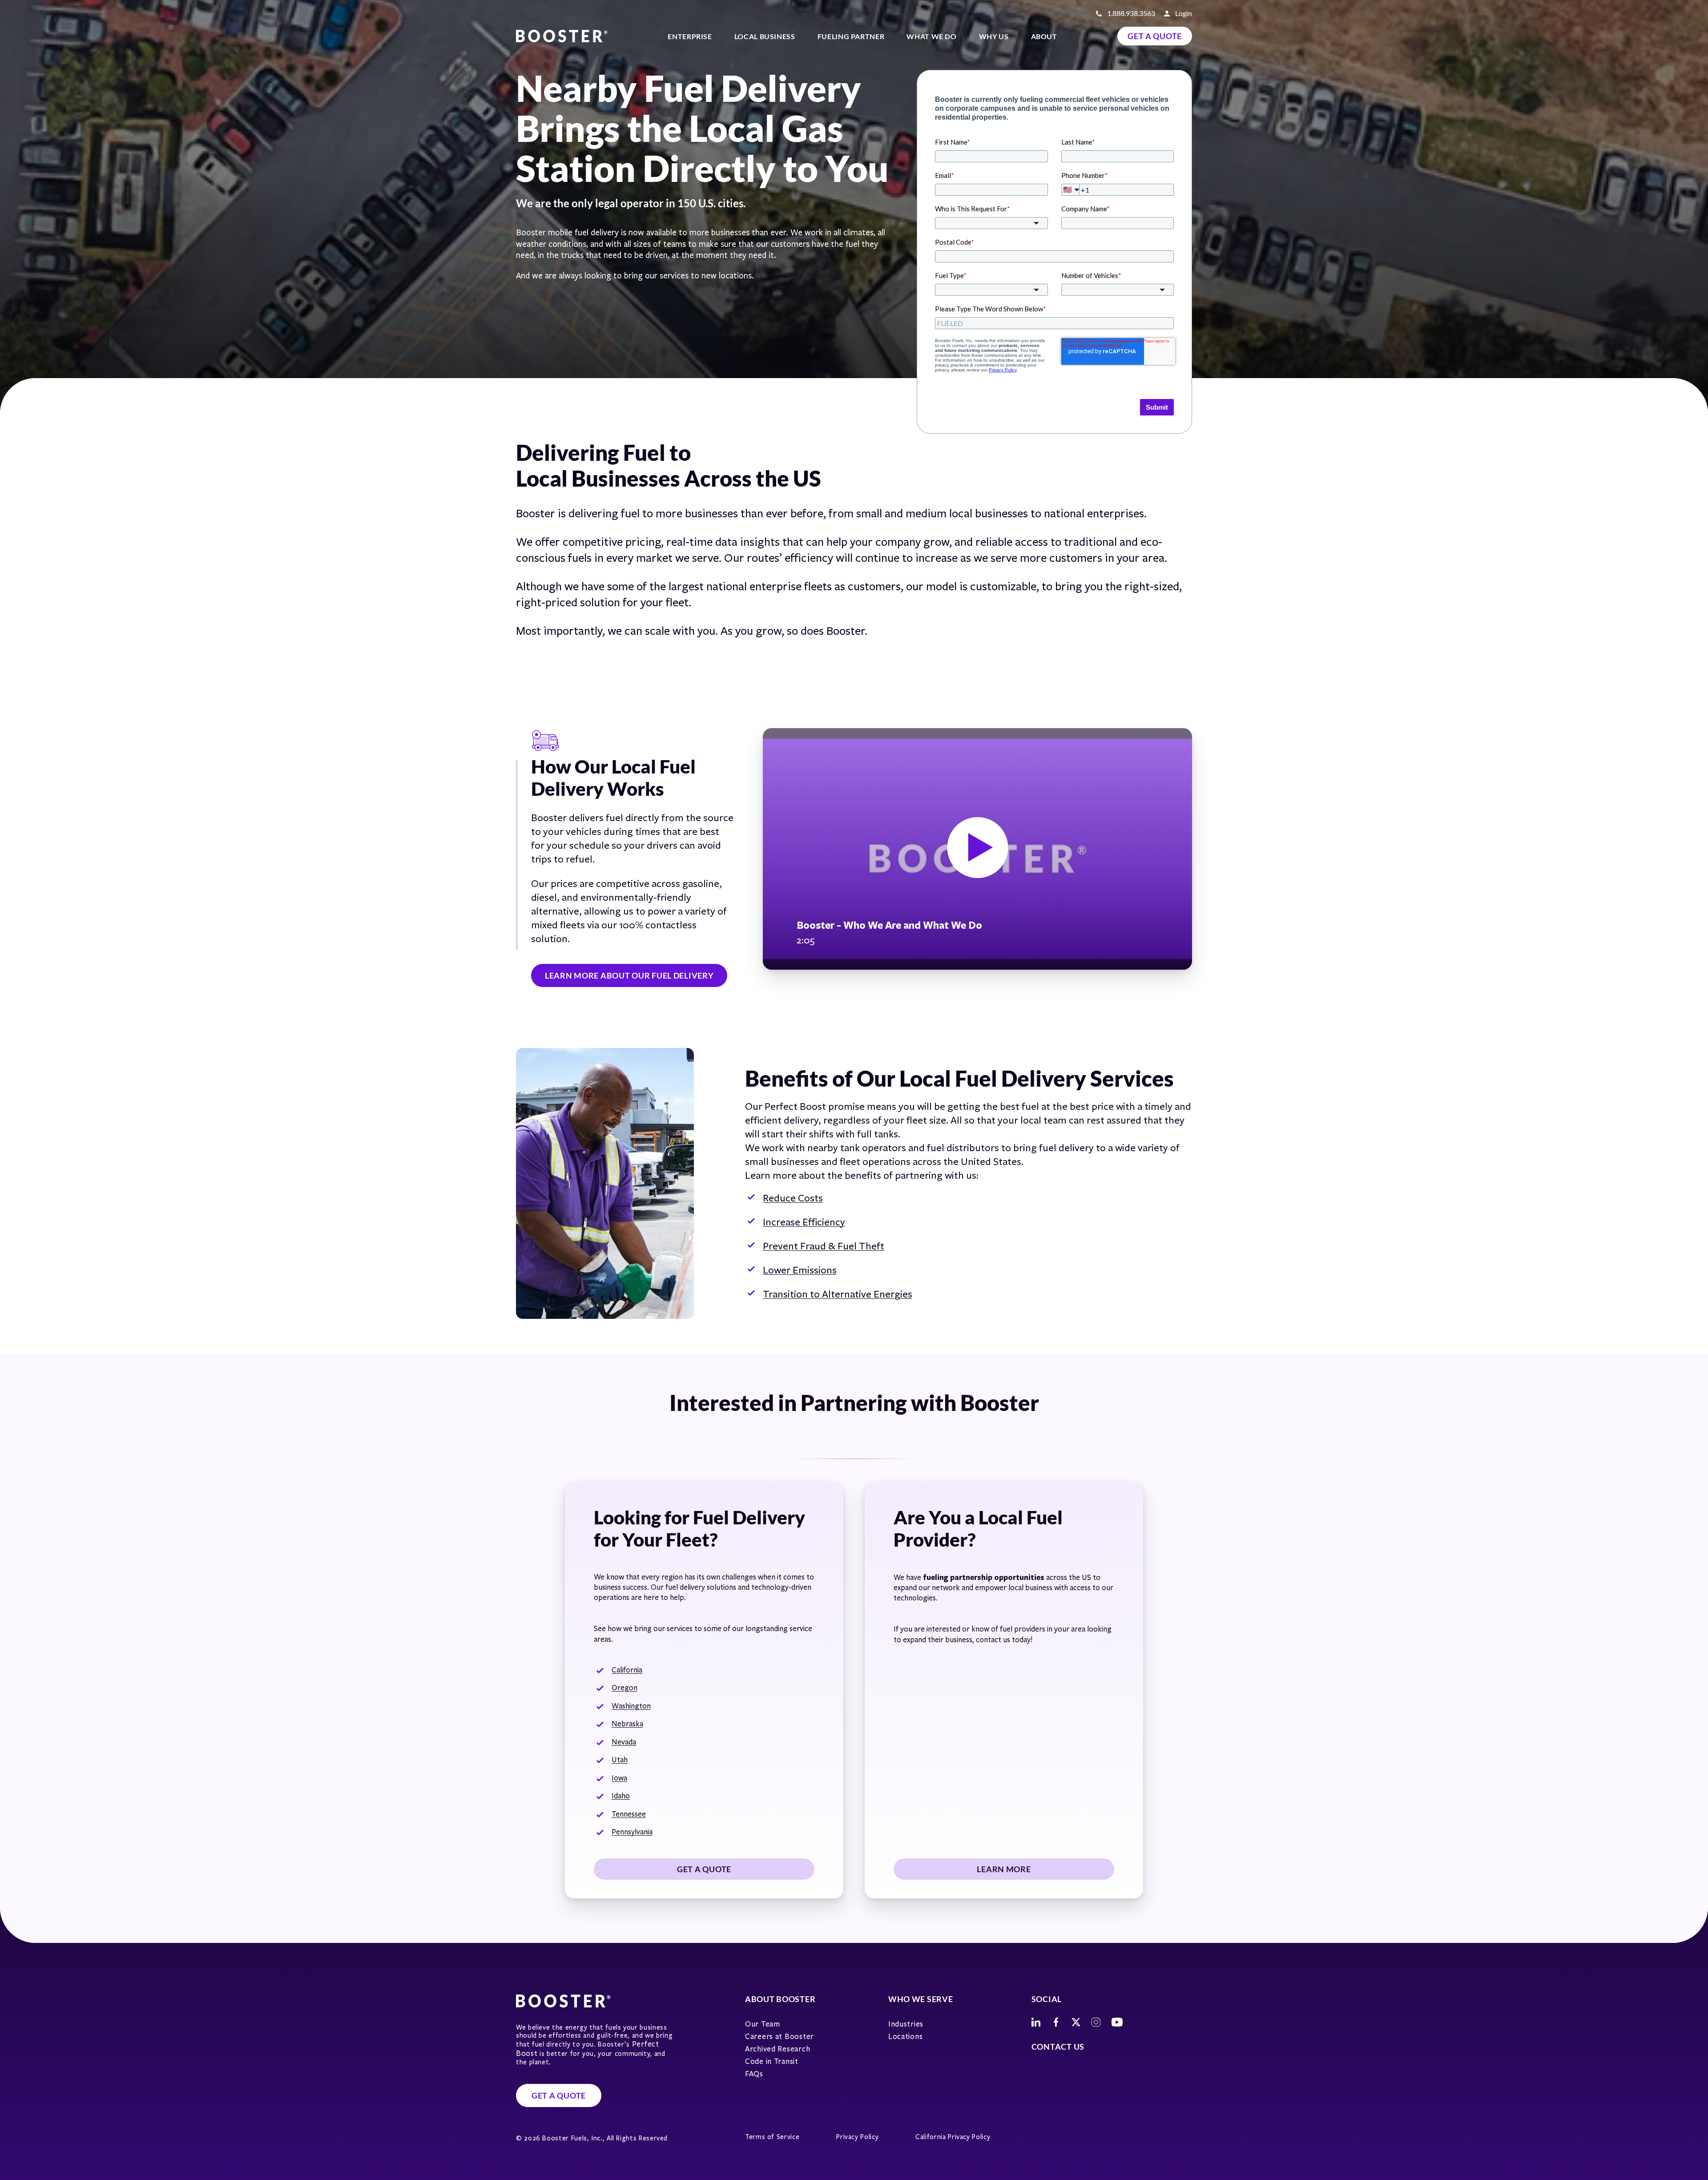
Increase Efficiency (804, 1222)
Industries (906, 2024)
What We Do (931, 36)
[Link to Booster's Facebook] (1056, 2022)
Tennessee (629, 1814)
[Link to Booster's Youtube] (1117, 2022)
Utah (620, 1760)
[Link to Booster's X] (1076, 2022)
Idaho (621, 1796)
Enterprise (690, 36)
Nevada (624, 1742)
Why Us (994, 36)
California (627, 1670)
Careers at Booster (779, 2037)
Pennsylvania (632, 1832)
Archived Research (777, 2049)
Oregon (624, 1688)
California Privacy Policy (953, 2137)
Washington (631, 1706)
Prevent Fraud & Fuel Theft (824, 1246)
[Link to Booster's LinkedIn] (1036, 2022)
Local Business (765, 36)
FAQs (754, 2074)
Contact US (1058, 2047)
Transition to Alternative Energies (838, 1294)
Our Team (763, 2024)
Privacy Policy (857, 2137)
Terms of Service (772, 2137)
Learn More (1004, 1869)
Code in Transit (772, 2061)
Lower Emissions (800, 1270)
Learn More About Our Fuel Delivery (629, 975)
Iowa (619, 1778)
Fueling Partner (851, 36)
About (1044, 36)
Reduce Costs (793, 1198)
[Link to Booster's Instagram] (1096, 2022)
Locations (905, 2037)
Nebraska (627, 1724)
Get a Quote (1155, 36)
